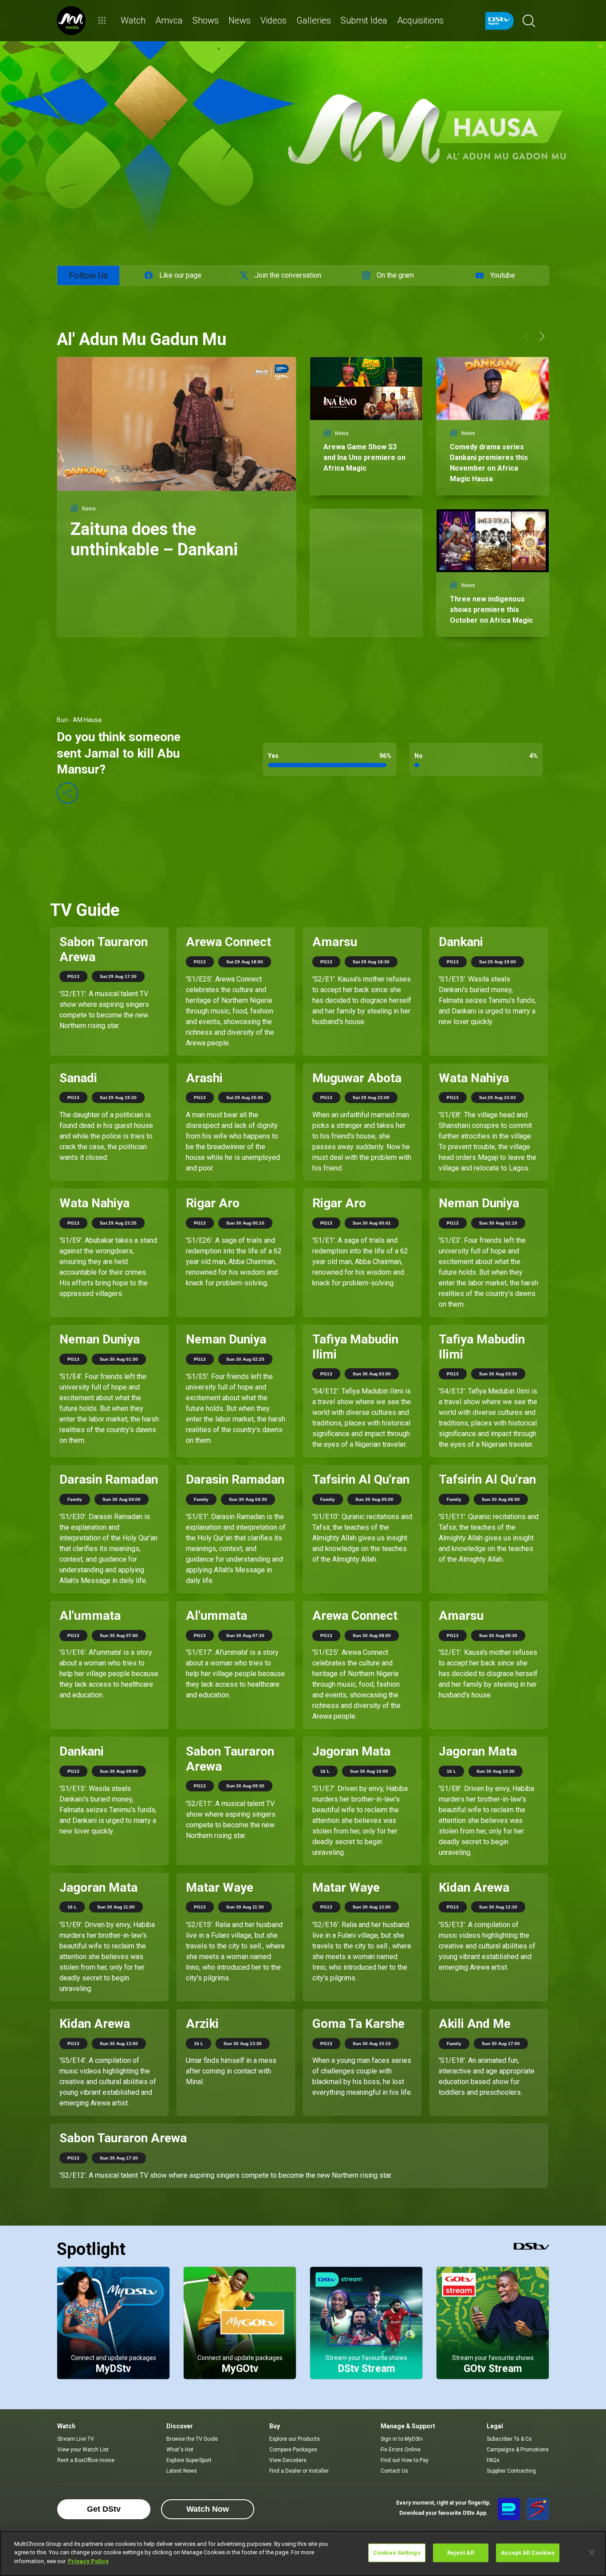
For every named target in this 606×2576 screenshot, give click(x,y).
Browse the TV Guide (192, 2439)
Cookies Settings (397, 2553)
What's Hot (180, 2450)
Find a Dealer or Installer (299, 2471)
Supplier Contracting (511, 2471)
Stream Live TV (76, 2439)
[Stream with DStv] (509, 2509)
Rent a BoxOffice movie (86, 2460)
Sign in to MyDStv (402, 2439)
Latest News (182, 2471)
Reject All (461, 2553)
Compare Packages (293, 2450)
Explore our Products (295, 2439)
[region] (303, 2553)
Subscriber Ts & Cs (509, 2439)
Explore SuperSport (189, 2460)
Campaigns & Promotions (518, 2450)
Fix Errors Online (401, 2450)
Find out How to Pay (405, 2460)
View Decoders (288, 2460)
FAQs (493, 2460)
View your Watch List (83, 2450)
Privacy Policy (88, 2561)
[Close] (592, 2552)
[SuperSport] (538, 2509)
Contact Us (394, 2471)
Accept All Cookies (528, 2553)
